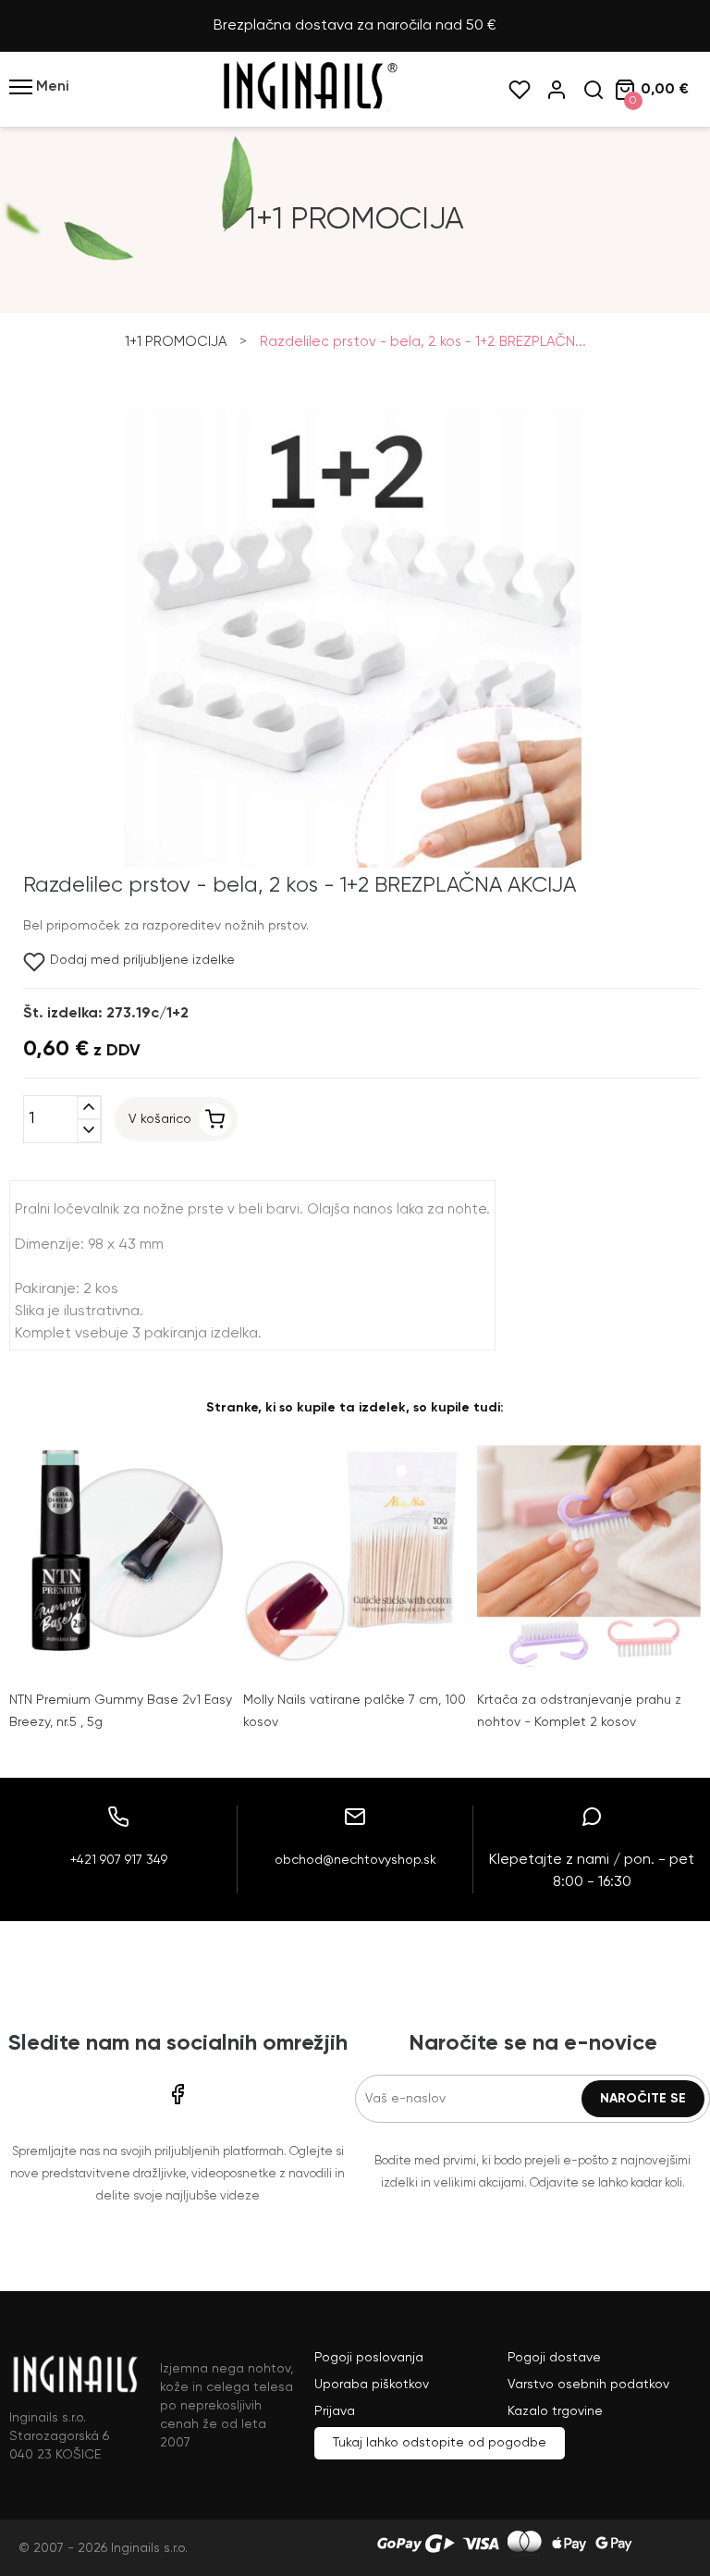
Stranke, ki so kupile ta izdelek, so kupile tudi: (355, 1408)
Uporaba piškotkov (372, 2385)
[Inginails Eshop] (309, 107)
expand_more (89, 1131)
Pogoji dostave (554, 2358)
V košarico (160, 1119)
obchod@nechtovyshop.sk (355, 1860)
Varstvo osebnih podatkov (588, 2385)
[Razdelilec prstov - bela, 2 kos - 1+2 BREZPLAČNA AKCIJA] (350, 864)
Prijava (335, 2411)
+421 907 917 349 (119, 1860)
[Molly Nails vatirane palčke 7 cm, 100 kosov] (355, 1554)
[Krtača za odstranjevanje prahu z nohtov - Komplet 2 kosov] (589, 1554)
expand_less (89, 1108)
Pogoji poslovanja (369, 2358)
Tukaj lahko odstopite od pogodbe (440, 2443)
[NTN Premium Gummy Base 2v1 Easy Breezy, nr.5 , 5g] (122, 1554)
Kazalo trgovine (555, 2411)
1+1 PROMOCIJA (176, 342)
